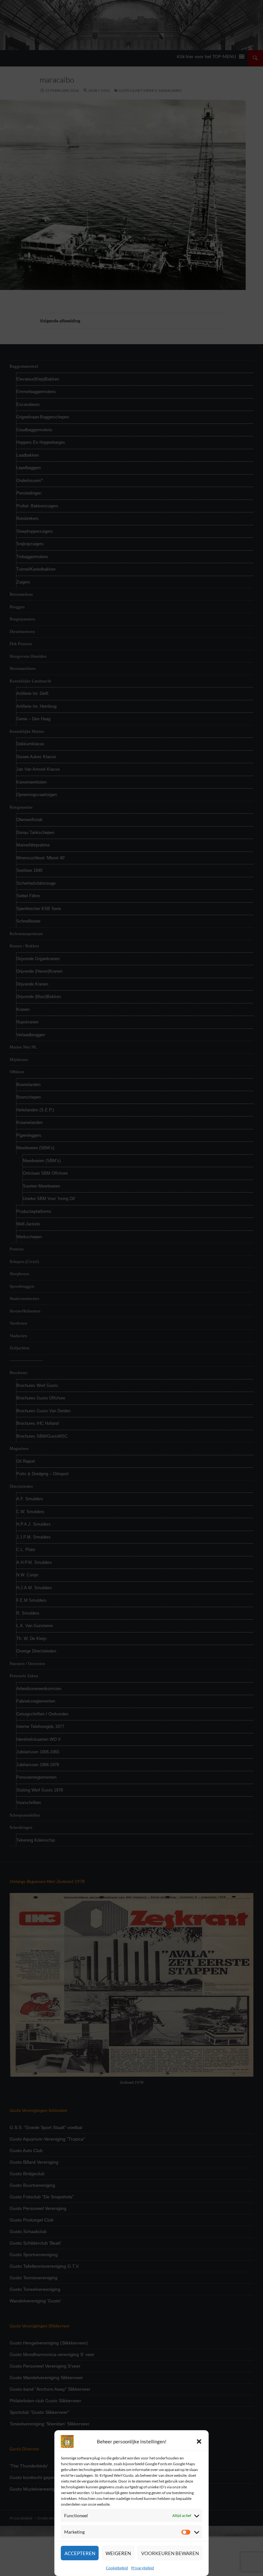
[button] (199, 2441)
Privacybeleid (143, 2568)
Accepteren (80, 2553)
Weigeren (118, 2553)
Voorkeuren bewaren (170, 2553)
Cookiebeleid (117, 2568)
